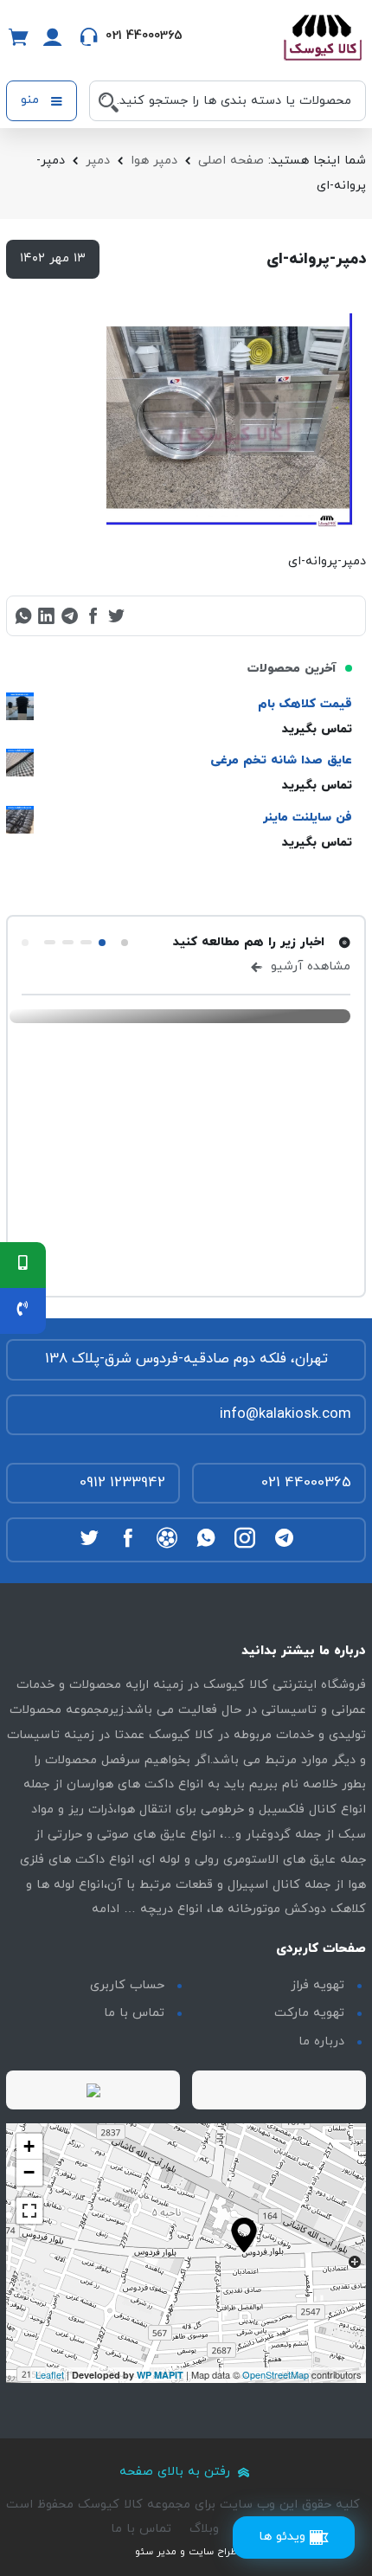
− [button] (29, 2172)
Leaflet (50, 2374)
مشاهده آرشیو (308, 966)
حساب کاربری (127, 1985)
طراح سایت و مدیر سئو (186, 2552)
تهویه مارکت (309, 2013)
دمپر (98, 161)
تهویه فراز (317, 1985)
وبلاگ (204, 2529)
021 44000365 (306, 1483)
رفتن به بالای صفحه (177, 2472)
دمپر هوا (154, 161)
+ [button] (29, 2146)
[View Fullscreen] (29, 2211)
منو (32, 100)
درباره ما (321, 2041)
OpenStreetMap (276, 2374)
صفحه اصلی (231, 161)
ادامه (106, 1909)
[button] (125, 943)
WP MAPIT (160, 2375)
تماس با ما (134, 2013)
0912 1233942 (122, 1483)
